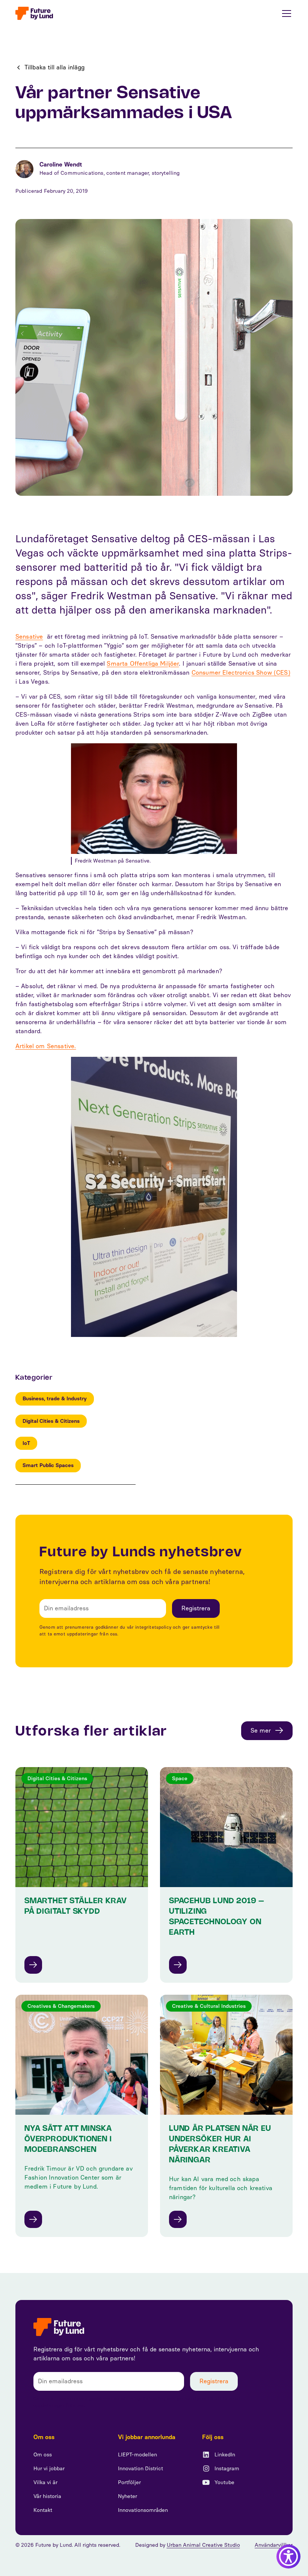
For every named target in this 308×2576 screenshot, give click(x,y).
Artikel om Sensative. (46, 1046)
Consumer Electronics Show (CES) (241, 673)
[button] (285, 14)
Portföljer (129, 2482)
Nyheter (128, 2496)
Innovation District (140, 2469)
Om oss (43, 2455)
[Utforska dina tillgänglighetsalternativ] (288, 2556)
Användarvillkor (274, 2545)
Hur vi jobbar (49, 2469)
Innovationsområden (143, 2510)
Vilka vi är (45, 2482)
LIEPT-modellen (137, 2455)
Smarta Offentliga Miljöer (143, 664)
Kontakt (43, 2510)
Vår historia (47, 2496)
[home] (34, 13)
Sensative (29, 637)
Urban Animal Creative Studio (203, 2545)
